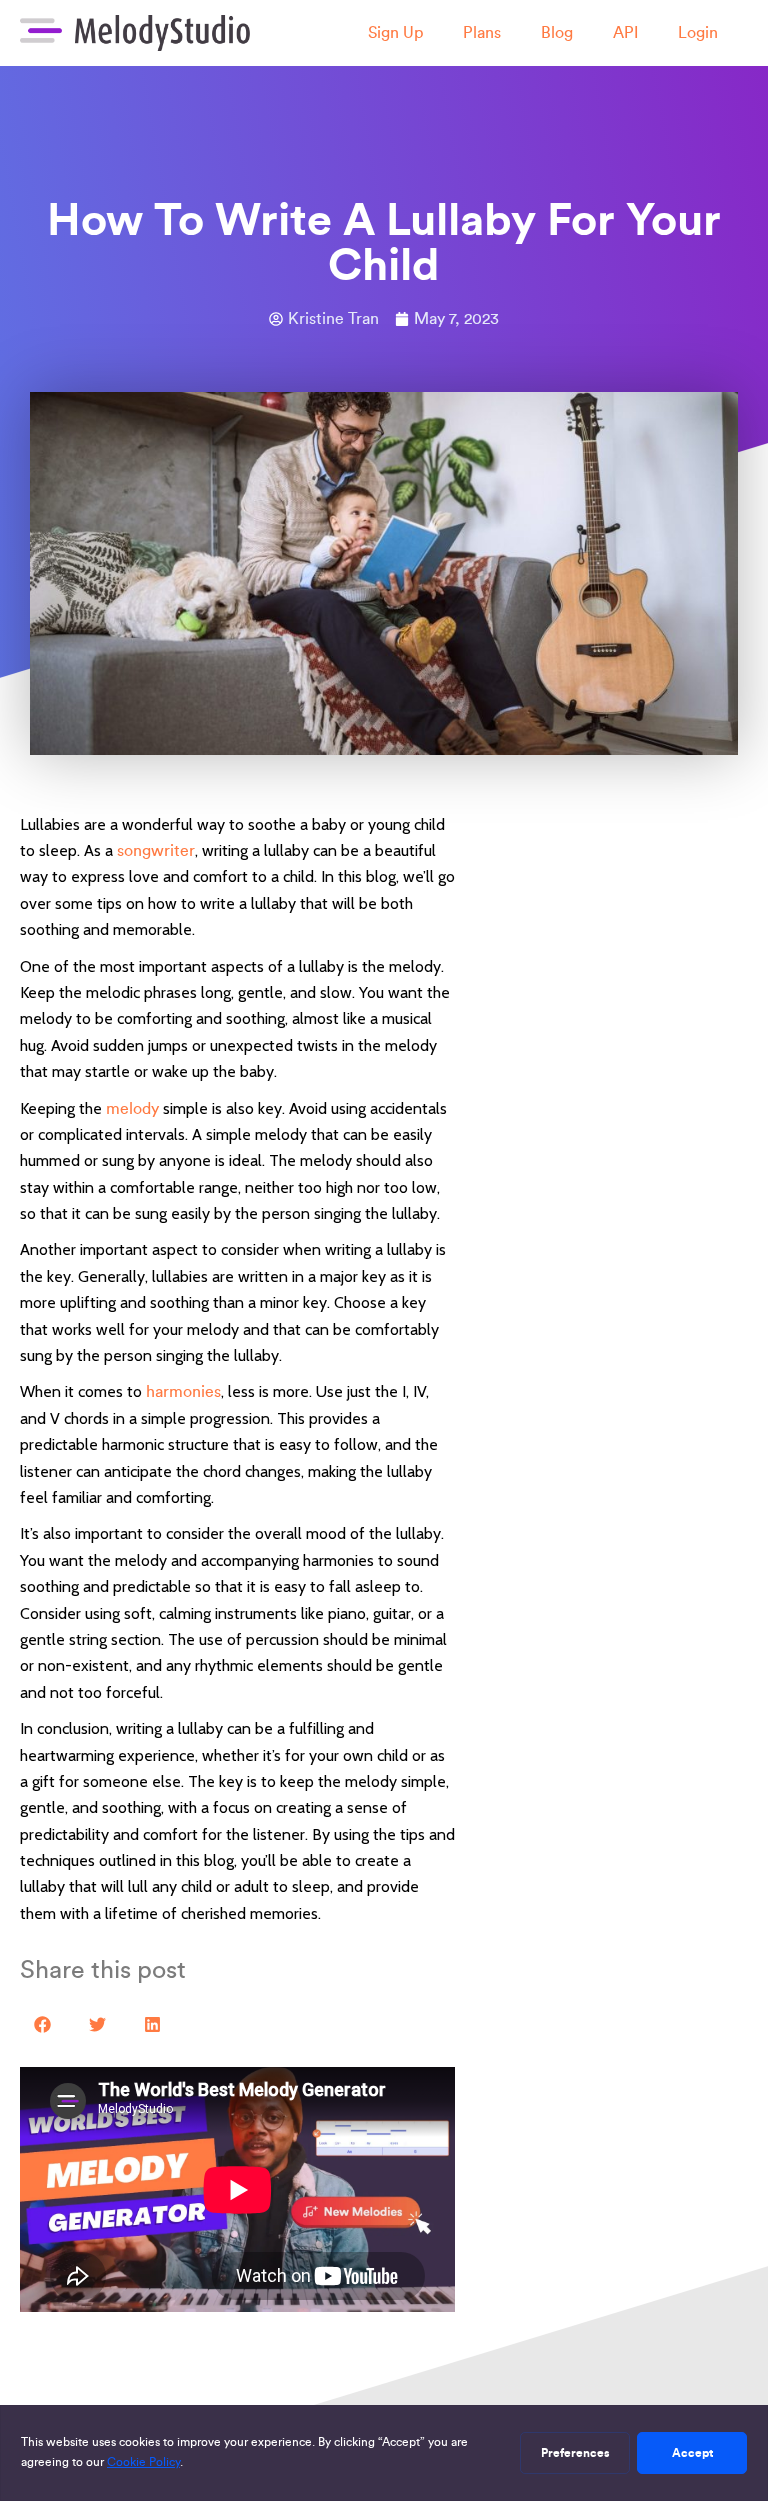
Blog (557, 32)
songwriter (156, 850)
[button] (42, 2024)
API (625, 32)
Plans (482, 32)
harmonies (183, 1391)
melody (132, 1108)
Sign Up (395, 32)
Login (698, 32)
